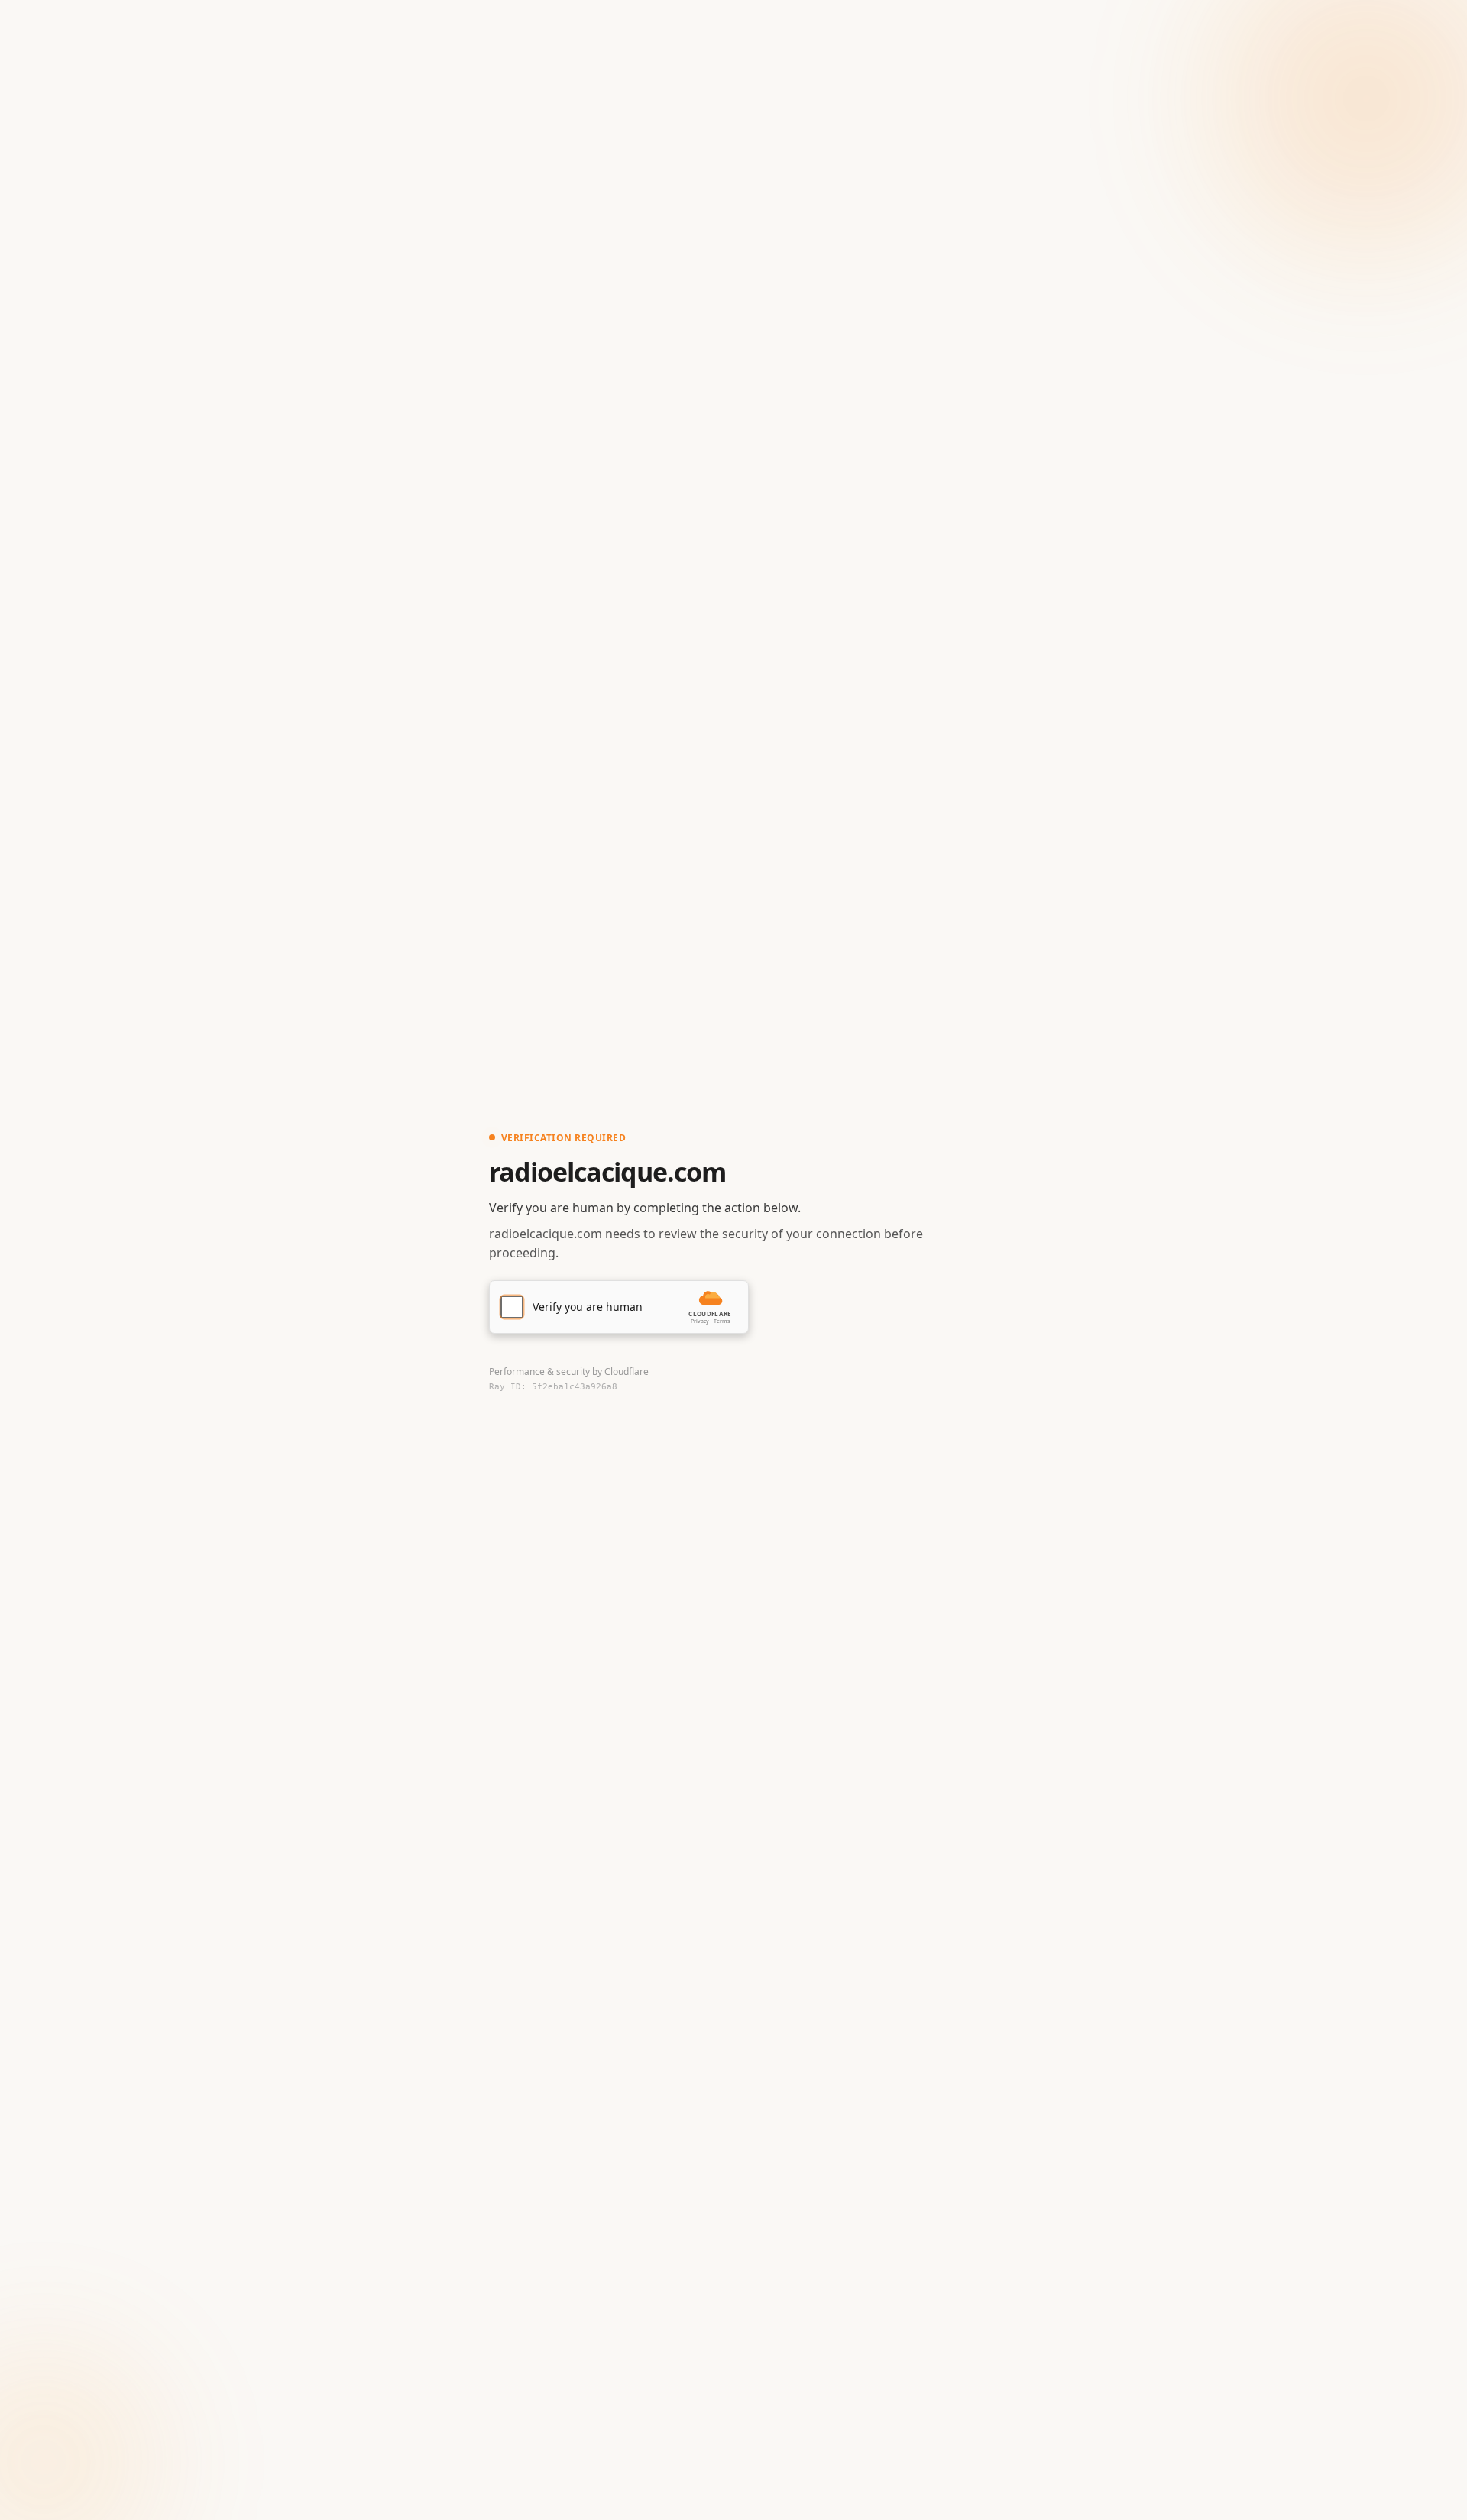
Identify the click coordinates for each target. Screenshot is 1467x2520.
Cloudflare (627, 1372)
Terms (722, 1321)
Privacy (700, 1321)
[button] (619, 1307)
